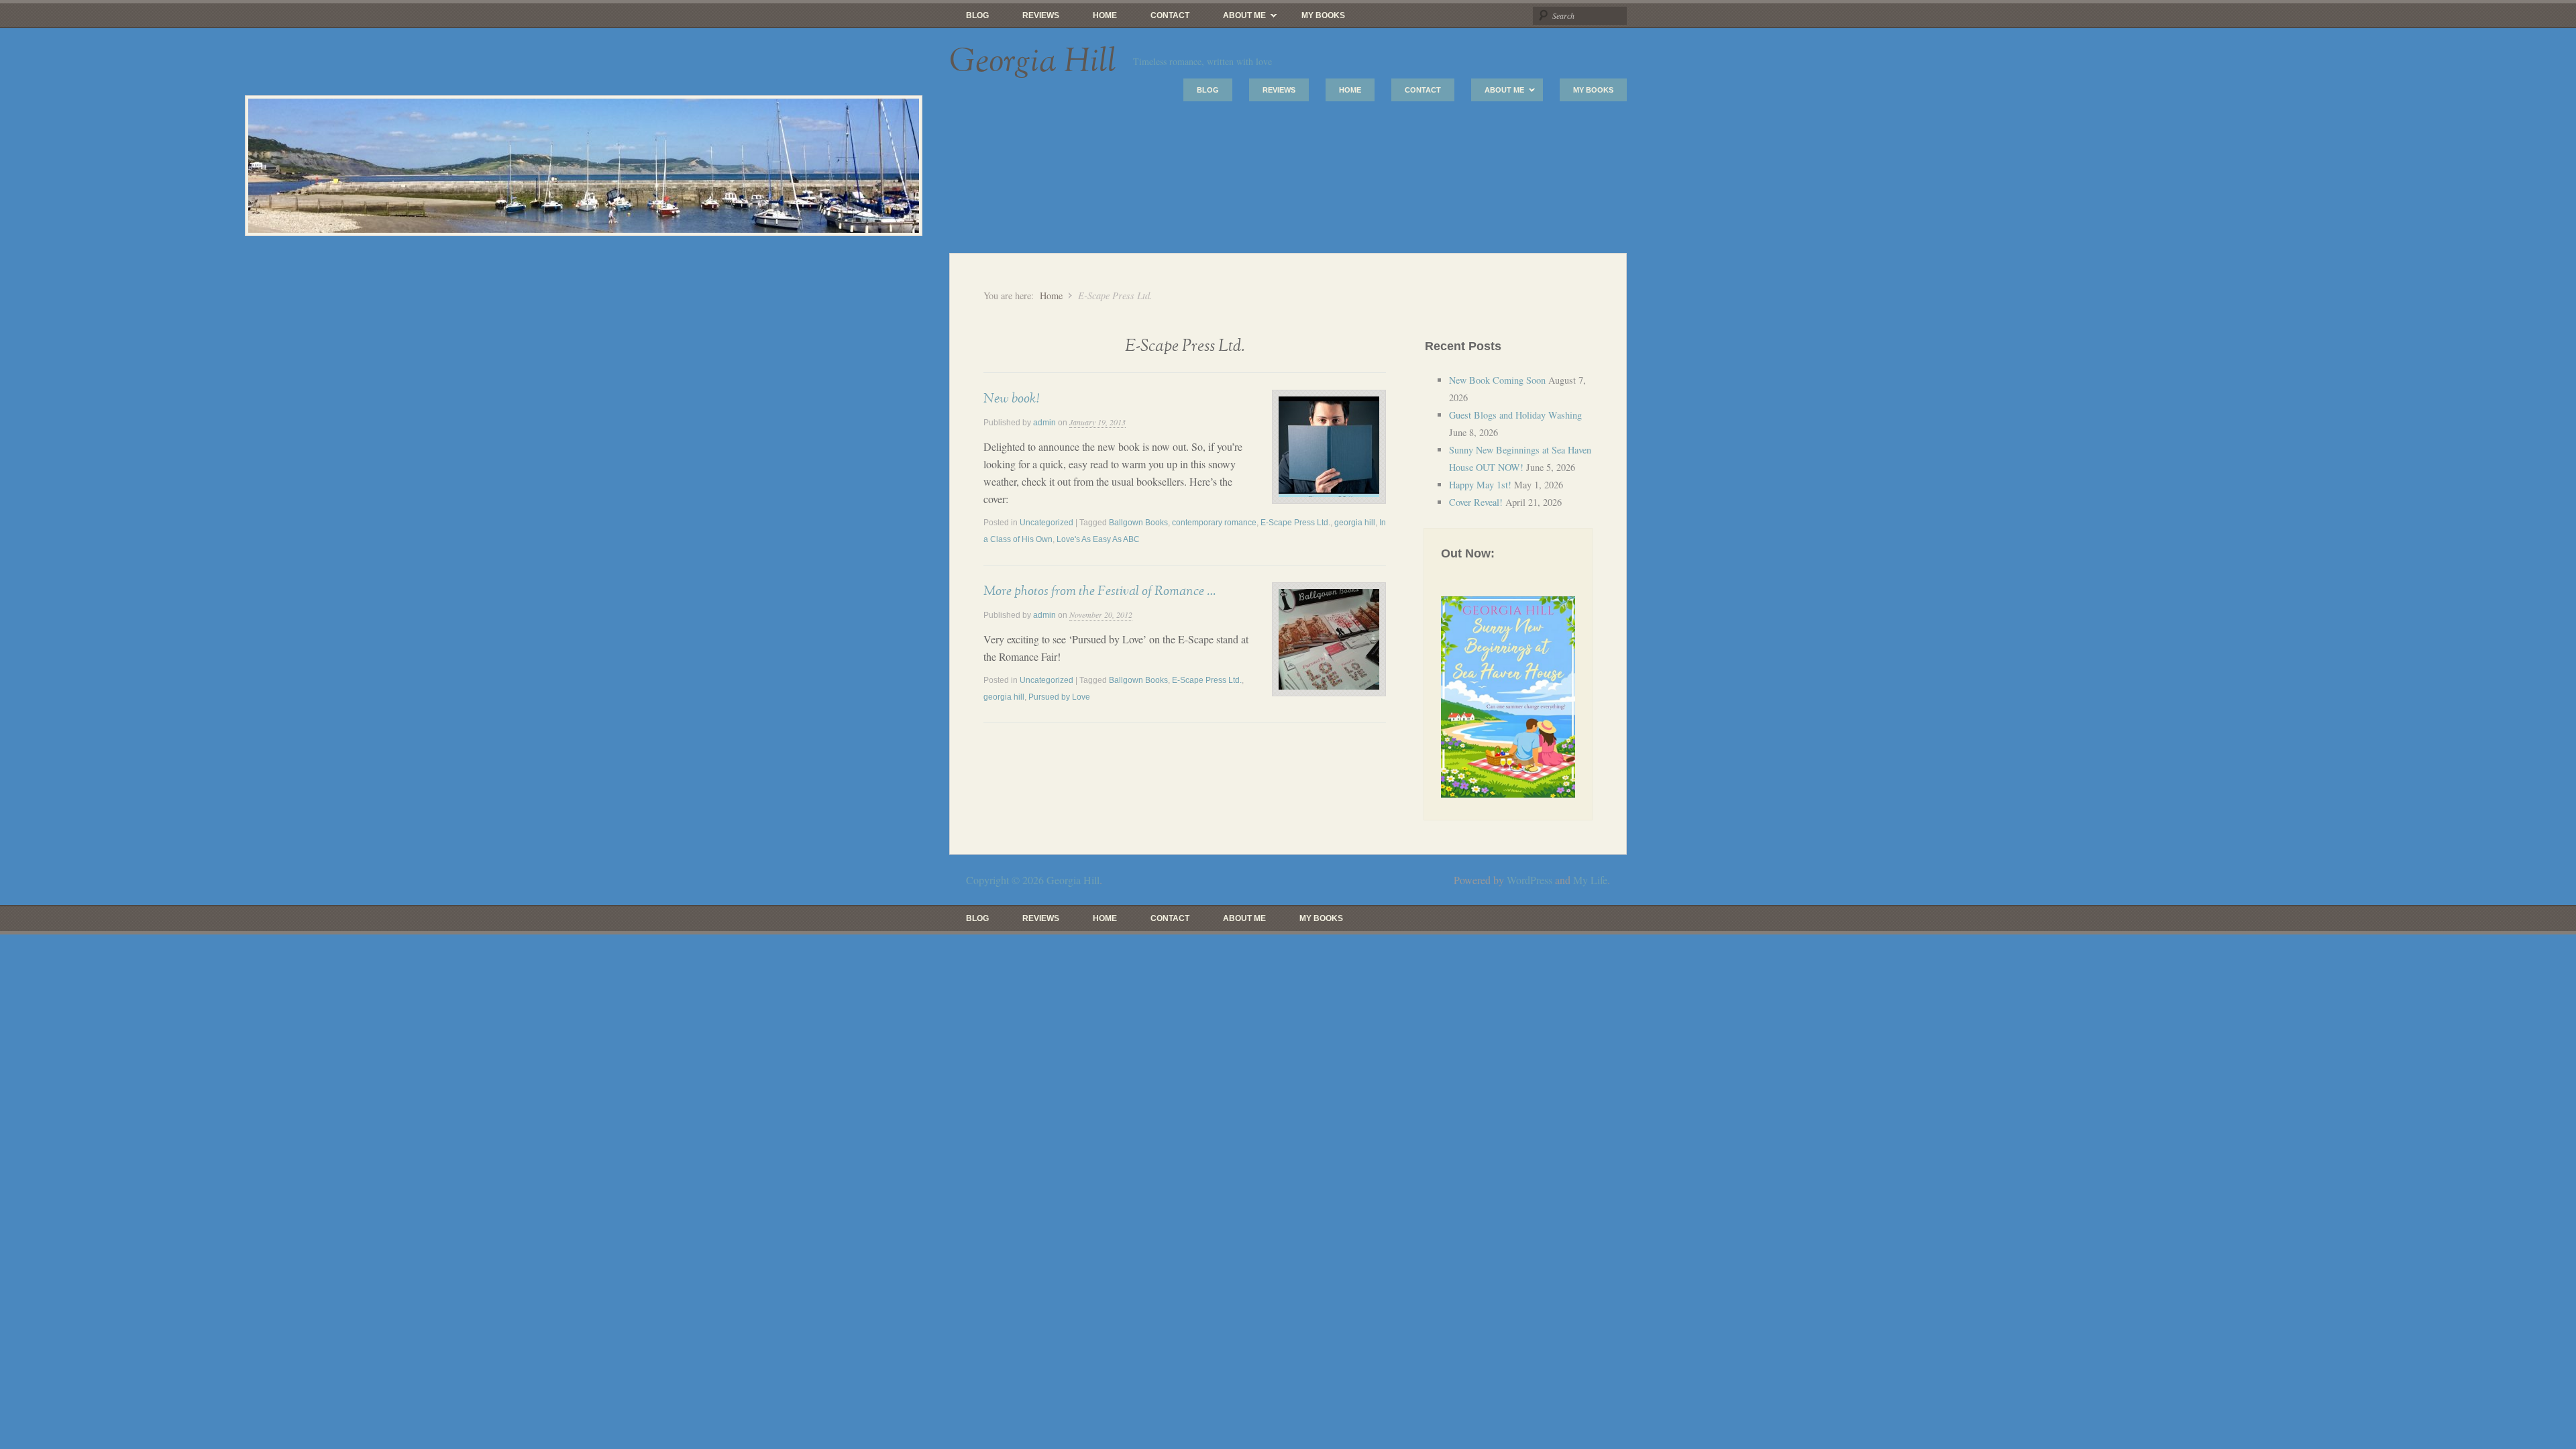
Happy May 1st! (1480, 485)
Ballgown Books (1138, 523)
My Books (1323, 15)
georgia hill (1355, 523)
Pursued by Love (1059, 697)
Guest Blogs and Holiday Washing (1515, 415)
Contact (1170, 15)
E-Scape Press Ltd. (1295, 523)
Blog (977, 15)
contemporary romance (1214, 523)
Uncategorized (1046, 523)
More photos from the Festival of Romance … (1099, 591)
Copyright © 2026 (1006, 880)
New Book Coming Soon (1497, 380)
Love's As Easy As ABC (1098, 539)
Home (1105, 15)
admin (1044, 423)
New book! (1011, 398)
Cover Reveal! (1476, 502)
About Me (1236, 19)
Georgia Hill (1033, 62)
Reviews (1041, 15)
